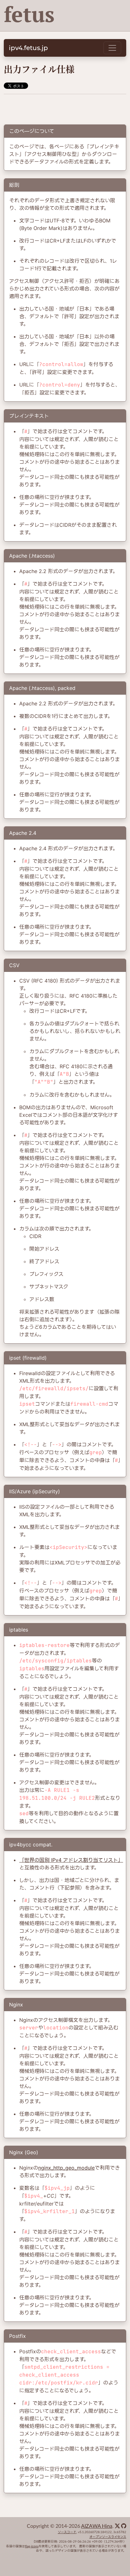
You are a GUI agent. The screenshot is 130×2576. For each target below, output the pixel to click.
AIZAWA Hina (97, 2526)
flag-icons (32, 2546)
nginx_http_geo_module (66, 2168)
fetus (29, 14)
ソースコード (67, 2532)
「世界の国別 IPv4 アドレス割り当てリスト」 (71, 1860)
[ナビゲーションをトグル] (112, 48)
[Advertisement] (65, 107)
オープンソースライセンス (108, 2537)
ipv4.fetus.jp (28, 48)
